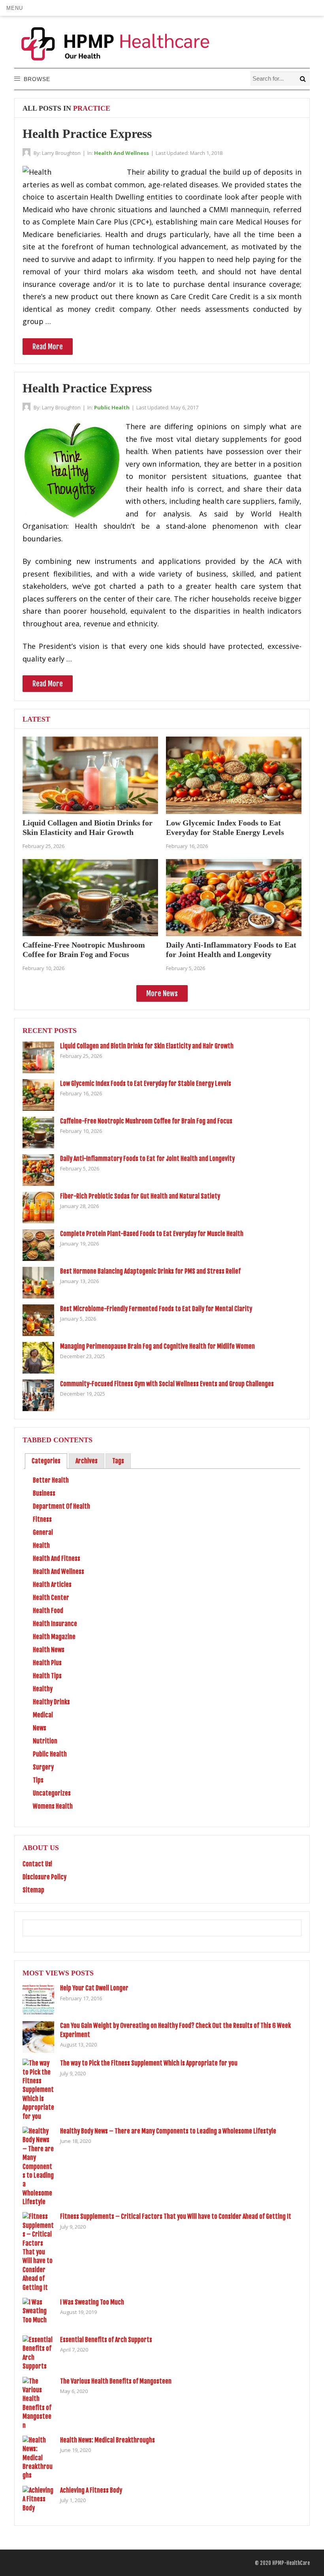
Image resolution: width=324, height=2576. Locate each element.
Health (41, 1545)
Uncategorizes (52, 1793)
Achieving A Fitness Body (91, 2490)
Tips (38, 1780)
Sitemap (33, 1890)
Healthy (43, 1689)
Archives (87, 1461)
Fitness (42, 1519)
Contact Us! (37, 1864)
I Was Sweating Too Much (92, 2302)
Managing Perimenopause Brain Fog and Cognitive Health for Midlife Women (157, 1346)
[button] (14, 8)
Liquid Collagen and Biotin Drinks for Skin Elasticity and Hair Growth (147, 1046)
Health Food (48, 1611)
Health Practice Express (87, 134)
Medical (43, 1715)
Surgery (43, 1767)
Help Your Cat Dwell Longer (94, 1988)
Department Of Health (61, 1506)
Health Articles (52, 1585)
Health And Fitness (57, 1558)
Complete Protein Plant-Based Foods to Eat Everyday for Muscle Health (152, 1234)
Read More (48, 347)
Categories (46, 1461)
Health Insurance (55, 1624)
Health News (49, 1650)
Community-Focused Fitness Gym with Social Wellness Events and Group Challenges (167, 1384)
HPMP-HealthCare (291, 2563)
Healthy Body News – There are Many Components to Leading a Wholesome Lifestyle (168, 2131)
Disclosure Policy (44, 1877)
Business (44, 1493)
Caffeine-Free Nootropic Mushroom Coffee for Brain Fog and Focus (146, 1121)
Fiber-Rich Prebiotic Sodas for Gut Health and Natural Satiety (140, 1196)
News (40, 1728)
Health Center (51, 1598)
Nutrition (45, 1741)
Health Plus (47, 1663)
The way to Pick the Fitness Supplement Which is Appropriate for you (149, 2063)
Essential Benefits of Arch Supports (106, 2340)
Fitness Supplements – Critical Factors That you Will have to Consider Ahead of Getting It (176, 2216)
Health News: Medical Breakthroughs (107, 2440)
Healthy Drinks (51, 1702)
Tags (118, 1461)
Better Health (51, 1480)
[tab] (46, 1461)
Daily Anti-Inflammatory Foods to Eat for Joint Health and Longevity (147, 1159)
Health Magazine (54, 1637)
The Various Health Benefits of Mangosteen (116, 2381)
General (43, 1532)
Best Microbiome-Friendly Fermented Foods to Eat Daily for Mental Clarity (156, 1309)
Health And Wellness (121, 153)
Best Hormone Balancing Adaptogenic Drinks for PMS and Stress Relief (150, 1271)
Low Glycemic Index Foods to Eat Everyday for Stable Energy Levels (146, 1084)
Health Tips (47, 1676)
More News (162, 993)
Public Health (112, 407)
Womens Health (53, 1806)
